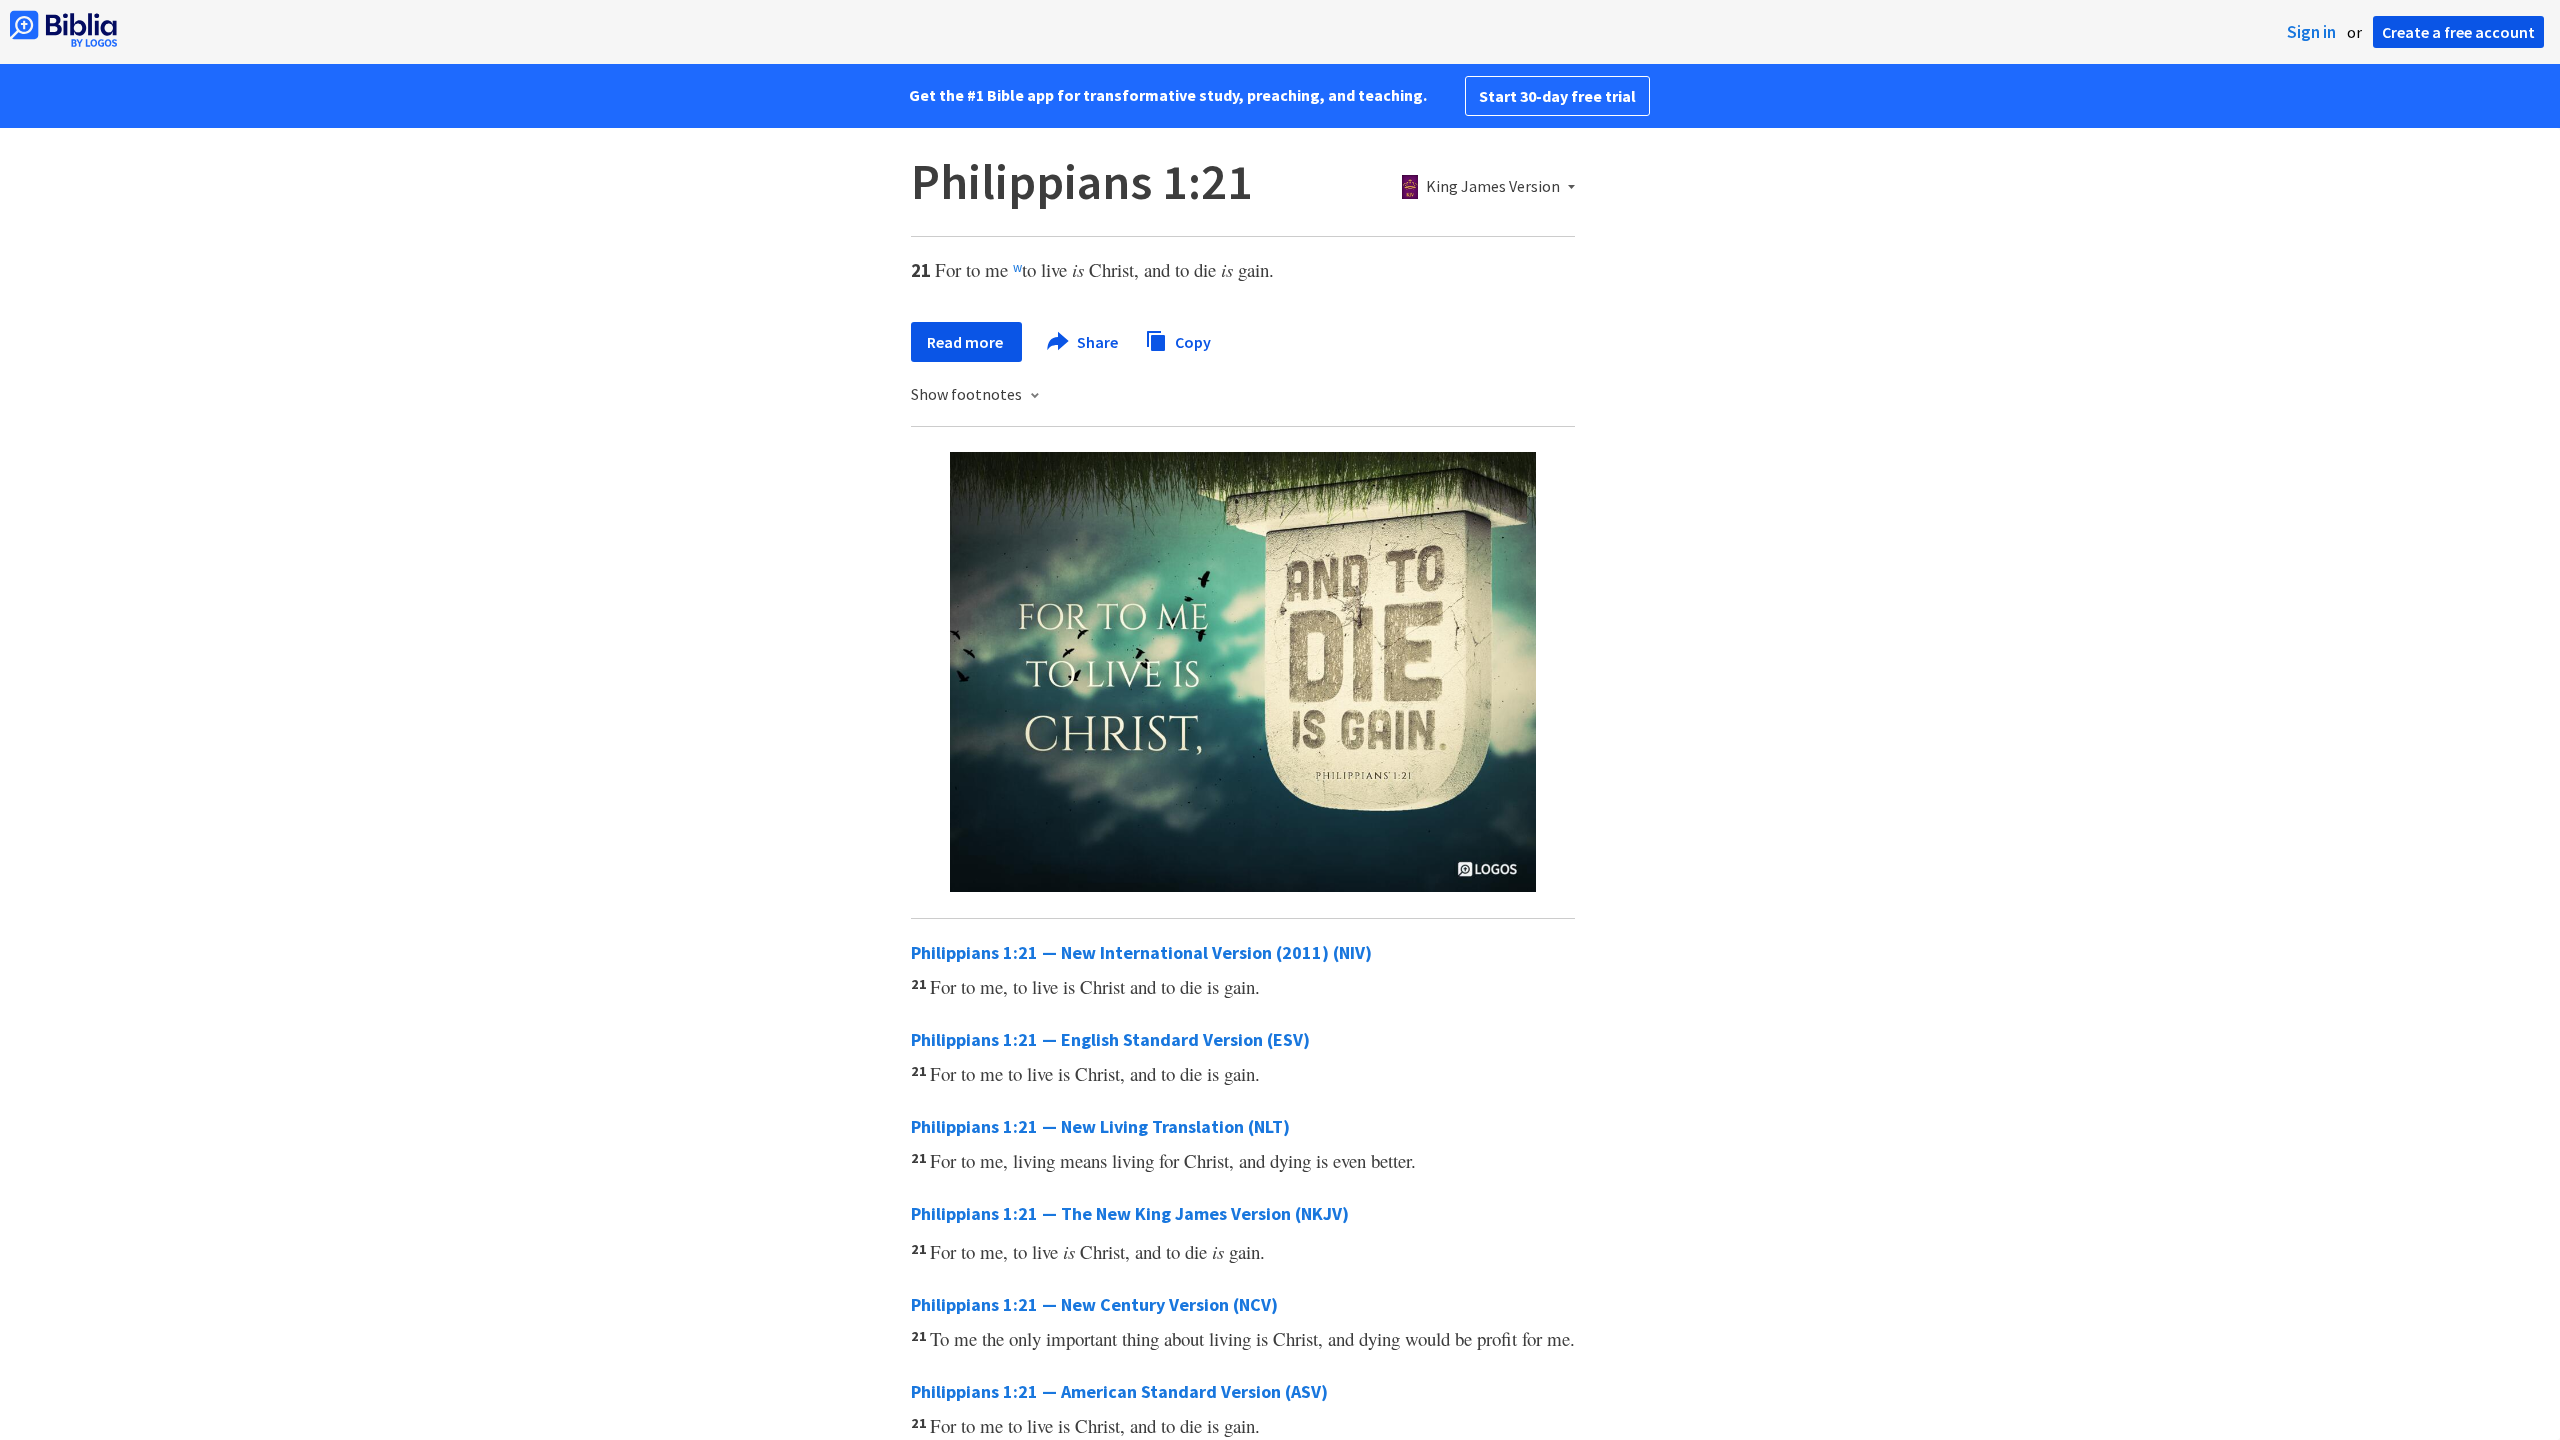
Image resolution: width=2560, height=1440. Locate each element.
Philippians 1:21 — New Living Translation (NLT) (1100, 1126)
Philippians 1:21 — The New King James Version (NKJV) (1130, 1213)
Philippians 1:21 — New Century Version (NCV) (1094, 1304)
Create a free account (2458, 32)
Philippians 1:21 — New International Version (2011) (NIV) (1141, 952)
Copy (1191, 341)
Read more (966, 342)
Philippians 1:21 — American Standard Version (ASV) (1119, 1391)
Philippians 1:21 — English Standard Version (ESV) (1110, 1039)
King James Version (1493, 187)
